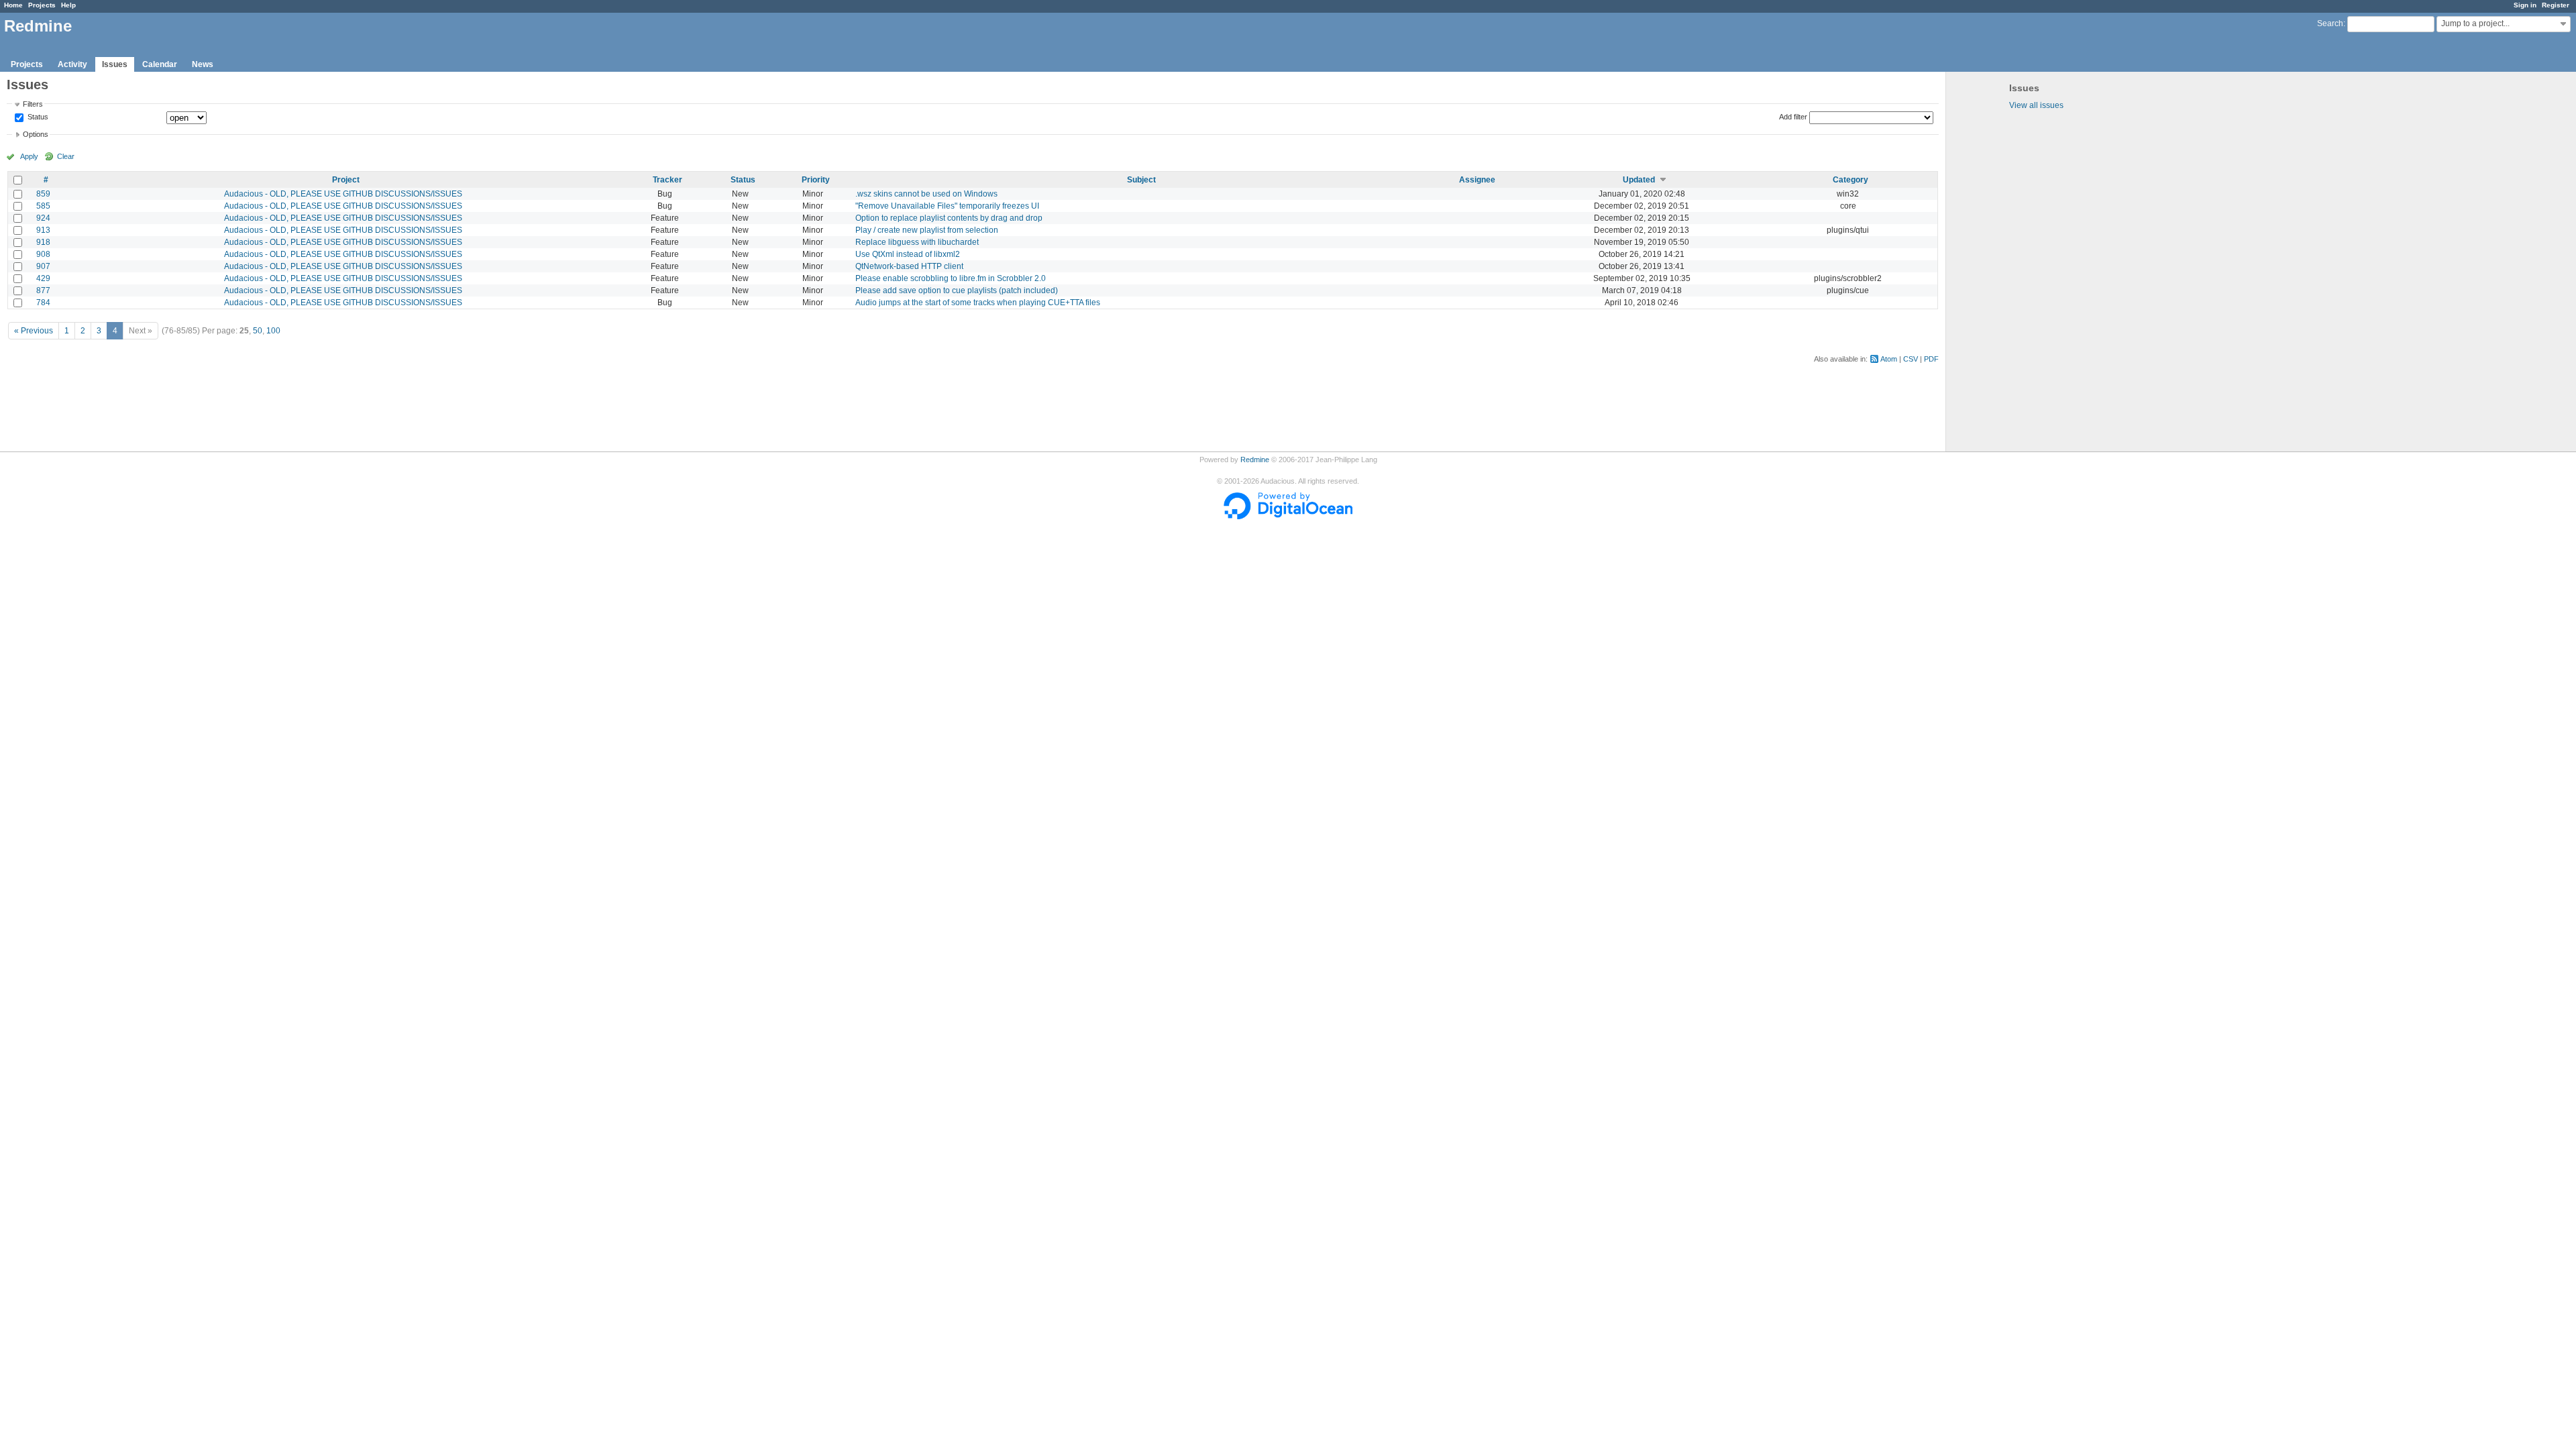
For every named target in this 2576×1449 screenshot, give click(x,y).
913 (43, 230)
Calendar (160, 64)
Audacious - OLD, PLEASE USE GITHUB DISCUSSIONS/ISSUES (343, 194)
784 (43, 303)
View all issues (2036, 105)
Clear (66, 156)
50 (258, 331)
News (203, 64)
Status (37, 117)
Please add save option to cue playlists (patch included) (957, 290)
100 (273, 331)
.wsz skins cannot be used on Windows (926, 194)
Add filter (1793, 117)
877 (43, 290)
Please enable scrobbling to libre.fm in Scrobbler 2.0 (951, 278)
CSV (1911, 359)
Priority (816, 180)
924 (43, 218)
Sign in (2525, 5)
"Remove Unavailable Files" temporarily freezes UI (947, 206)
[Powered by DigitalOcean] (1288, 517)
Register (2556, 5)
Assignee (1477, 180)
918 (43, 242)
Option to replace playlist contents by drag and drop (949, 218)
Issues (115, 64)
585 (43, 206)
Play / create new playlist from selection (927, 230)
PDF (1931, 359)
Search (2330, 23)
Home (13, 5)
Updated (1639, 180)
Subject (1141, 180)
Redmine (1255, 460)
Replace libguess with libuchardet (917, 242)
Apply (29, 156)
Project (346, 180)
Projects (42, 5)
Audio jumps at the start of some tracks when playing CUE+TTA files (978, 303)
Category (1850, 180)
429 (43, 278)
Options (36, 134)
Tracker (667, 180)
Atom (1889, 359)
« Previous (34, 331)
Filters (33, 104)
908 (43, 254)
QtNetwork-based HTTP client (909, 266)
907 (43, 266)
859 (43, 194)
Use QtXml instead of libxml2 (908, 254)
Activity (72, 64)
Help (68, 5)
